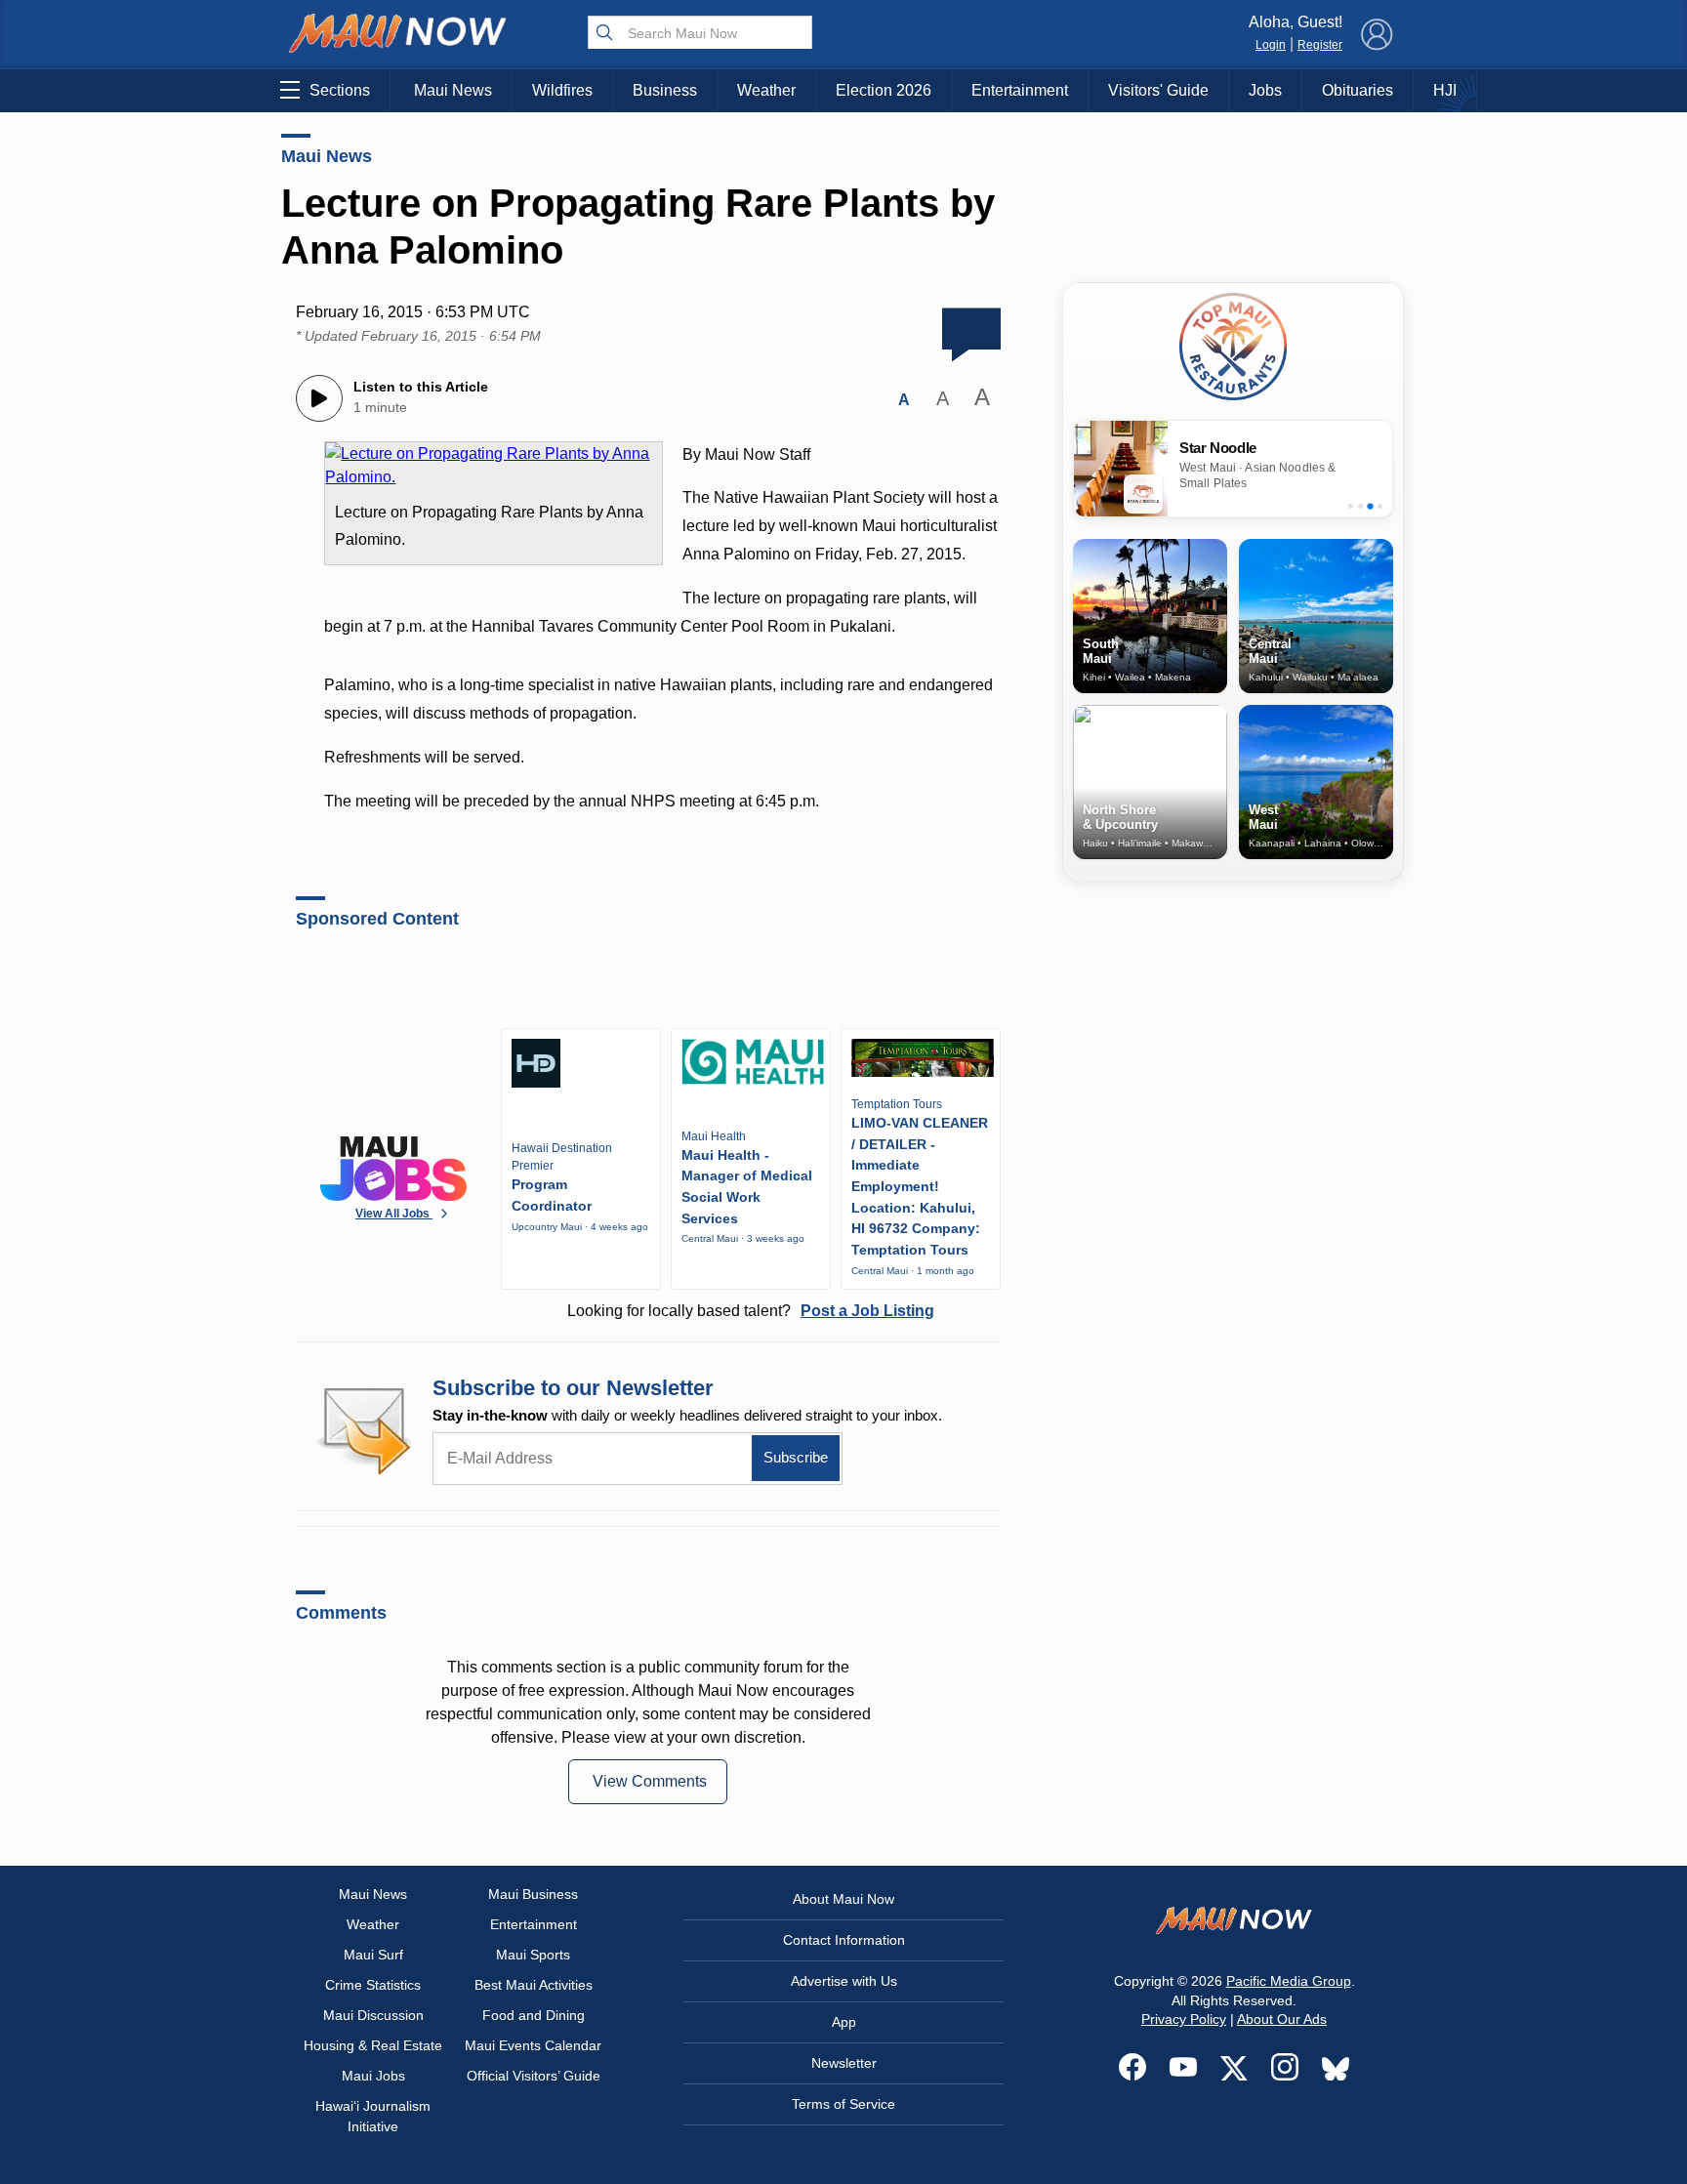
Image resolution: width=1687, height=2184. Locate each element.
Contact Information (844, 1940)
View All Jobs (394, 1214)
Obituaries (1358, 90)
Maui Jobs (373, 2076)
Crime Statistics (373, 1985)
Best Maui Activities (534, 1985)
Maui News (453, 90)
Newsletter (844, 2063)
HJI (1445, 90)
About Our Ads (1282, 2019)
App (844, 2022)
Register (1320, 45)
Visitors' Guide (1158, 90)
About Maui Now (843, 1899)
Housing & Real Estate (373, 2045)
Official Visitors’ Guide (534, 2076)
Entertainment (1020, 90)
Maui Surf (373, 1955)
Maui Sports (533, 1955)
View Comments (650, 1781)
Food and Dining (534, 2015)
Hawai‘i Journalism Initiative (373, 2116)
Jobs (1265, 90)
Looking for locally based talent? (751, 1311)
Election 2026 (884, 90)
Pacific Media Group (1289, 1981)
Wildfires (562, 90)
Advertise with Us (844, 1981)
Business (665, 90)
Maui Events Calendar (533, 2045)
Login (1271, 45)
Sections (340, 90)
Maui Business (533, 1894)
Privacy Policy (1184, 2019)
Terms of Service (843, 2104)
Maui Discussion (373, 2015)
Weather (766, 90)
